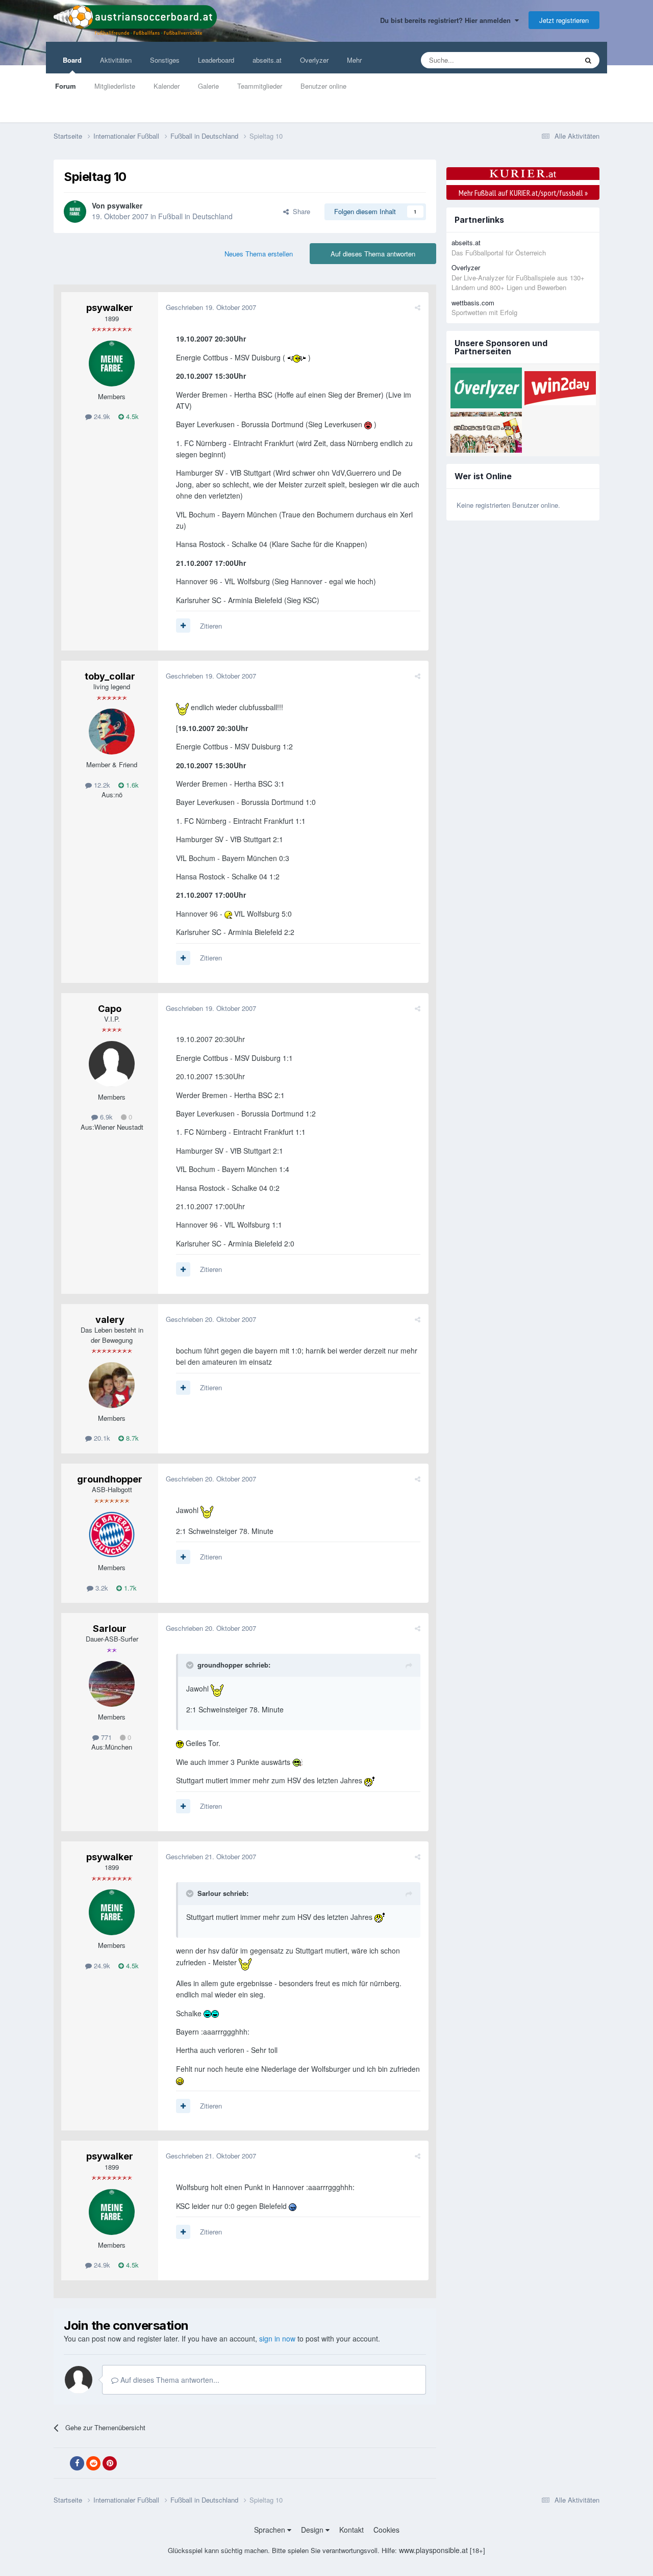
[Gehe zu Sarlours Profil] (112, 1684)
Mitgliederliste (115, 86)
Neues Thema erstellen (259, 254)
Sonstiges (165, 60)
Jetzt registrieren (564, 20)
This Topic (549, 60)
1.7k (129, 1588)
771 (105, 1737)
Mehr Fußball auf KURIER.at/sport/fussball (523, 193)
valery (110, 1320)
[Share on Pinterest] (110, 2463)
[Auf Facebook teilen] (77, 2463)
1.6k (131, 785)
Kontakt (351, 2530)
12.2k (101, 785)
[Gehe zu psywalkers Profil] (75, 212)
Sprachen (271, 2530)
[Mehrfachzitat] (183, 626)
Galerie (208, 86)
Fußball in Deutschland (195, 216)
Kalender (167, 86)
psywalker (125, 205)
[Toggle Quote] (191, 1665)
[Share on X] (61, 2463)
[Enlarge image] (297, 357)
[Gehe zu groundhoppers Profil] (112, 1534)
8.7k (131, 1438)
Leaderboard (216, 60)
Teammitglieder (260, 86)
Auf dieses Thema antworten (373, 254)
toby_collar (110, 676)
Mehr (354, 60)
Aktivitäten (116, 60)
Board (72, 60)
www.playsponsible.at (433, 2550)
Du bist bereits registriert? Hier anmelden (447, 20)
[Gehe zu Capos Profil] (112, 1064)
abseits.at (267, 60)
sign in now (277, 2338)
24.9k (101, 416)
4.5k (131, 416)
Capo (110, 1009)
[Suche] (588, 60)
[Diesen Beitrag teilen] (418, 307)
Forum (66, 86)
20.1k (101, 1438)
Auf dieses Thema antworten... (169, 2380)
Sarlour (110, 1629)
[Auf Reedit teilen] (93, 2463)
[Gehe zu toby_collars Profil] (112, 732)
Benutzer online (323, 86)
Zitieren (211, 626)
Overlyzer (314, 60)
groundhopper (110, 1479)
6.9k (105, 1117)
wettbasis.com (473, 303)
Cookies (386, 2530)
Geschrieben (211, 307)
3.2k (101, 1588)
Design (313, 2530)
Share (299, 211)
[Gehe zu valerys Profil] (112, 1385)
